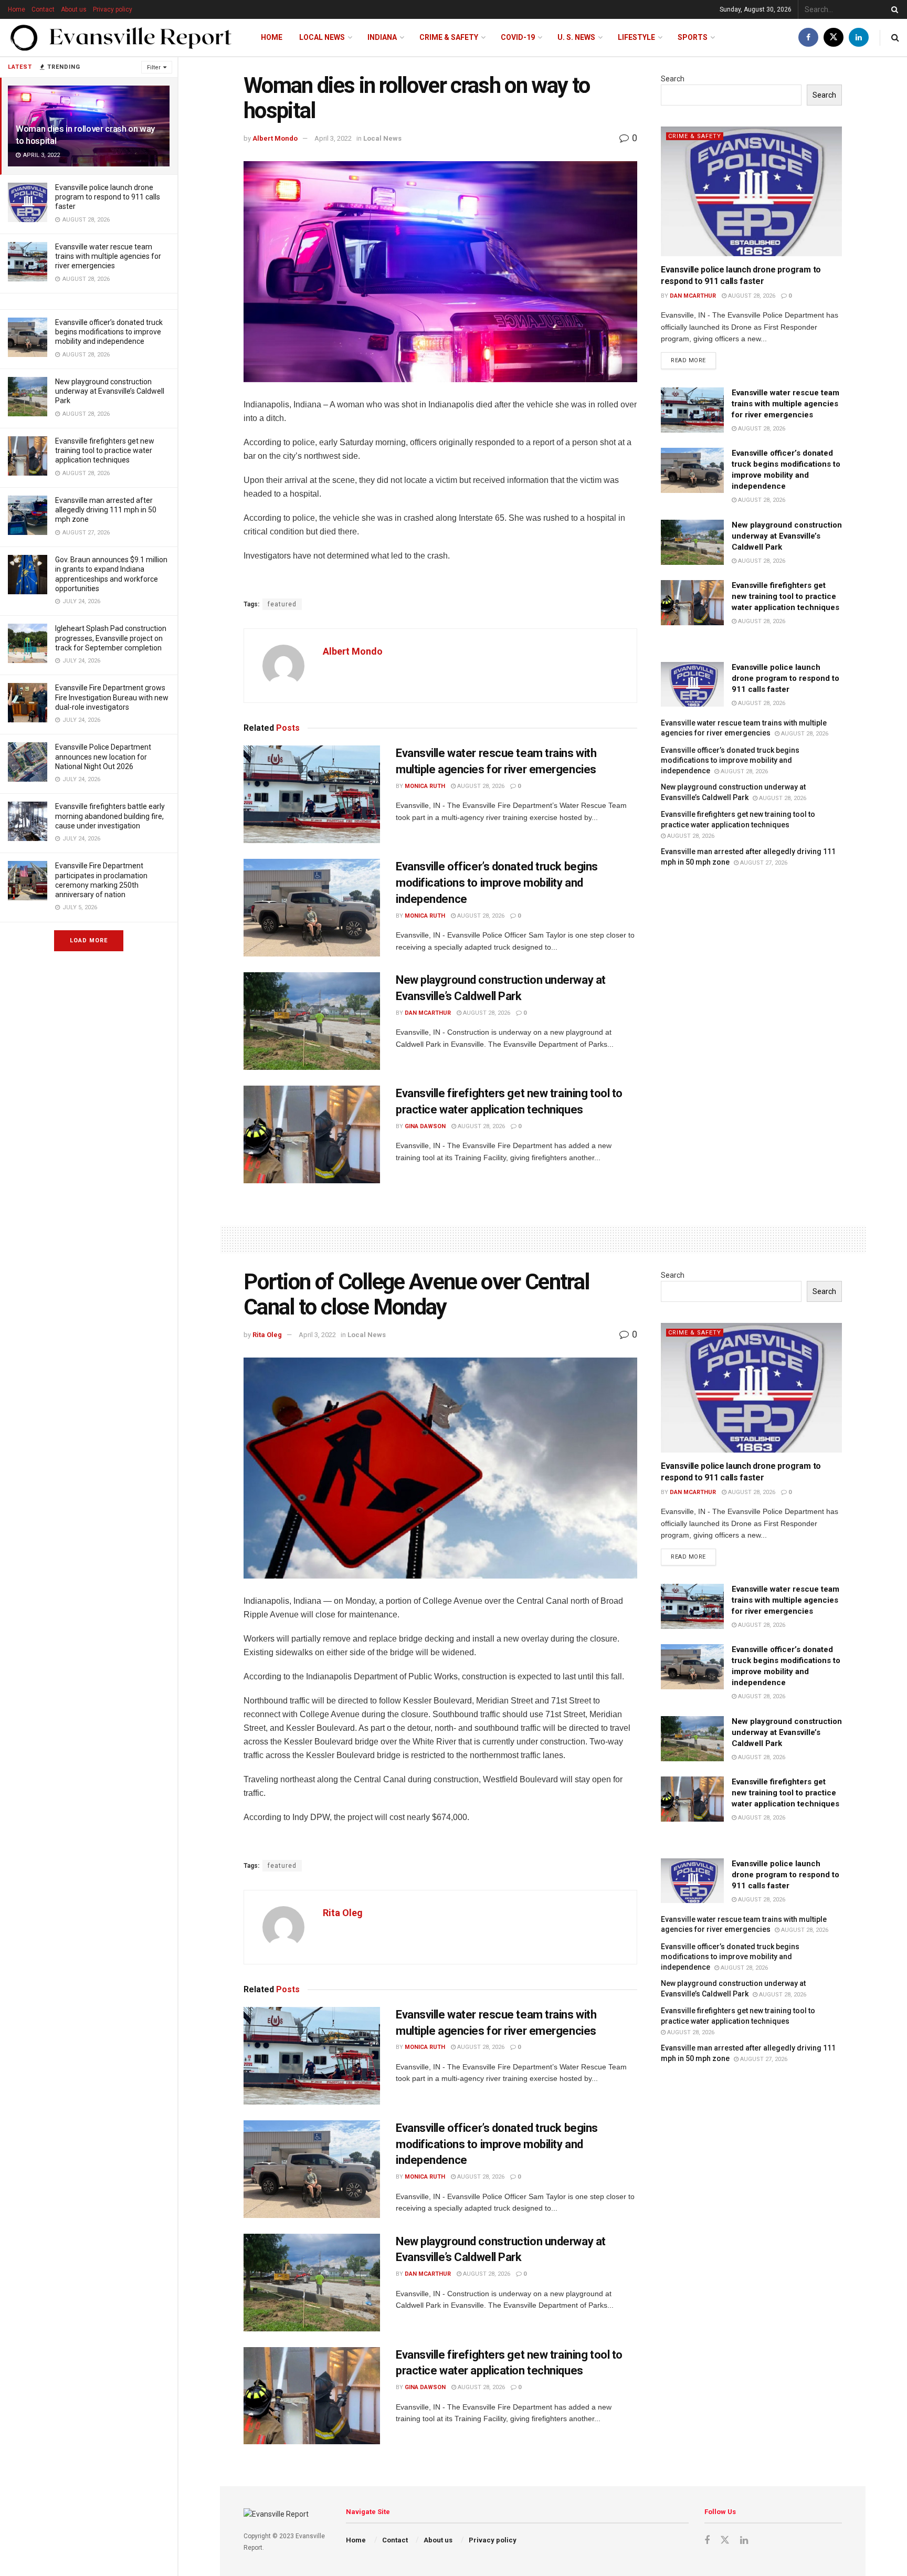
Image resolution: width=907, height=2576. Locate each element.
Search (673, 79)
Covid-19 (518, 37)
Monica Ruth (425, 786)
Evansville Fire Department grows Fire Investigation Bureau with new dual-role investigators (112, 697)
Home (17, 9)
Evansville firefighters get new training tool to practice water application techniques (105, 450)
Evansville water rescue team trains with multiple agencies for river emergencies (108, 256)
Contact (43, 9)
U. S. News (576, 37)
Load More (89, 940)
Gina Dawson (425, 1126)
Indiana (382, 37)
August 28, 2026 (480, 786)
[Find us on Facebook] (808, 38)
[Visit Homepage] (121, 38)
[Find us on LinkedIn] (859, 38)
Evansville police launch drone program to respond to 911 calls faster (108, 197)
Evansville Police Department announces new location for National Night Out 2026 (103, 756)
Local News (322, 37)
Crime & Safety (449, 37)
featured (282, 604)
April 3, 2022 (333, 138)
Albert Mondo (275, 138)
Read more (693, 358)
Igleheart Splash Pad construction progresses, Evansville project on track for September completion (111, 638)
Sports (693, 37)
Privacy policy (113, 9)
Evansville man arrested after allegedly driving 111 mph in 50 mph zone (106, 510)
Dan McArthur (428, 1013)
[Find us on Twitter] (834, 38)
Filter (154, 67)
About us (74, 9)
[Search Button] (893, 9)
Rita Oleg (267, 1335)
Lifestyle (636, 37)
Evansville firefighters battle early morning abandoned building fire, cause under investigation (110, 816)
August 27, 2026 (763, 863)
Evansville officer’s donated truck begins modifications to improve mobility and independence (109, 332)
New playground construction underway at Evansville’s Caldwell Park (110, 391)
